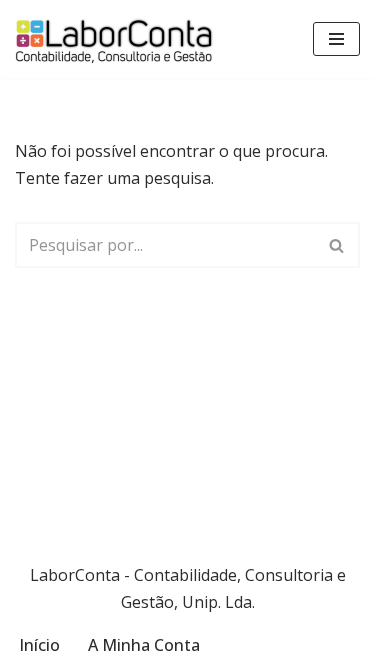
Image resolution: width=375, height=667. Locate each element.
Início (39, 645)
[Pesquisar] (337, 245)
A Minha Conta (144, 645)
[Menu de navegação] (336, 39)
